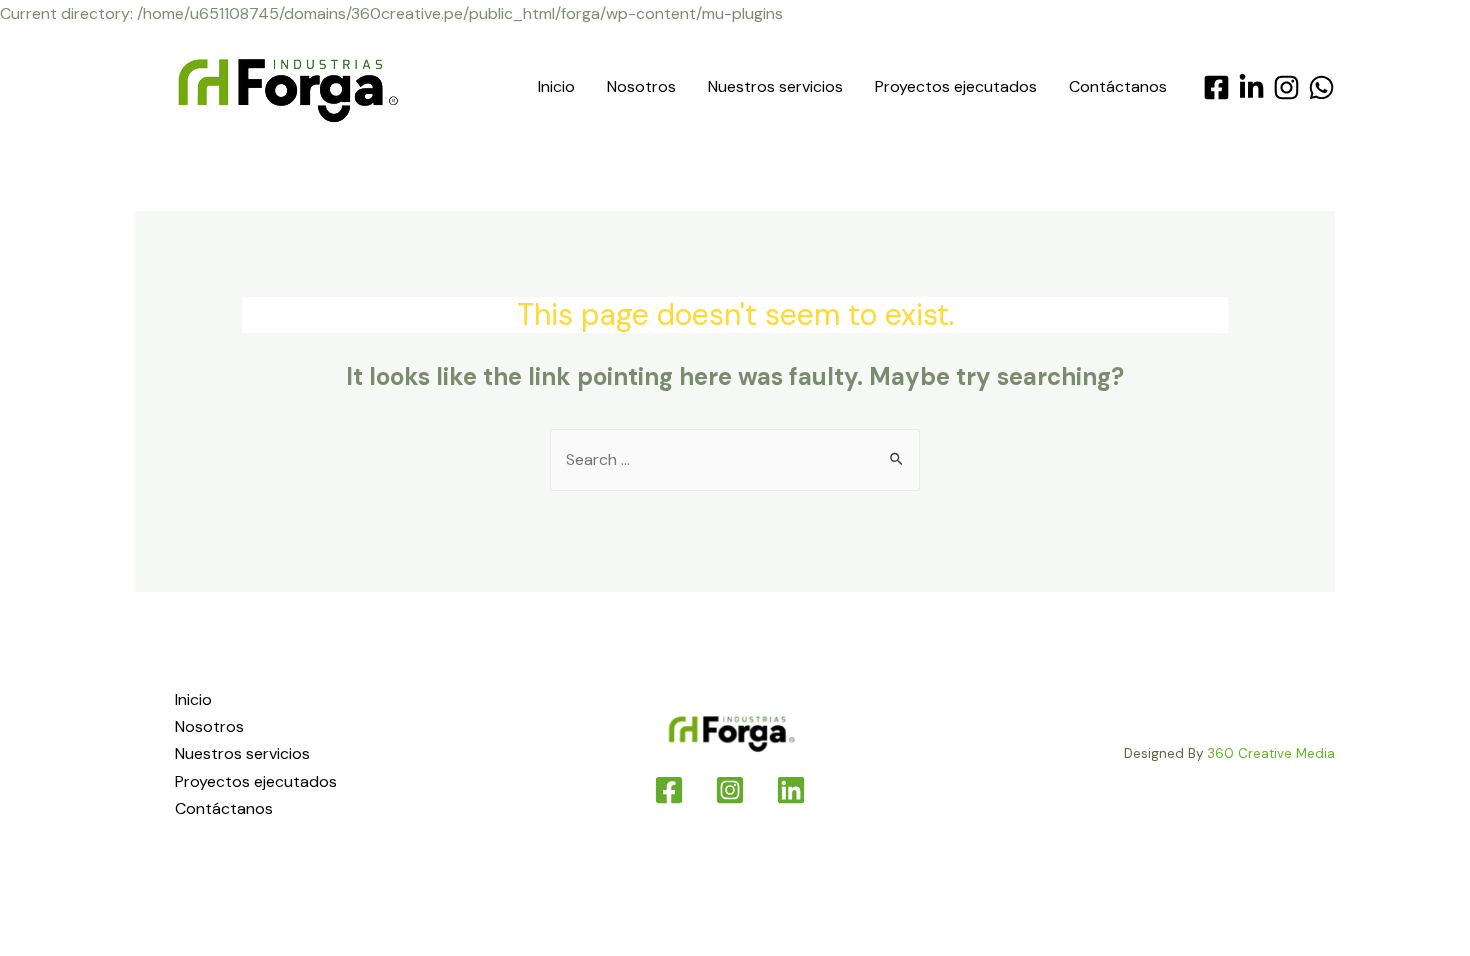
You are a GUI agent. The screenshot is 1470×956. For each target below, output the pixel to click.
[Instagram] (1286, 87)
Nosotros (641, 86)
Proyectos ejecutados (956, 86)
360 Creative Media (1271, 753)
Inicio (556, 86)
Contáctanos (1118, 86)
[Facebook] (1216, 87)
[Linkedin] (791, 790)
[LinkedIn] (1251, 87)
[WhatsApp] (1321, 87)
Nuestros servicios (775, 86)
